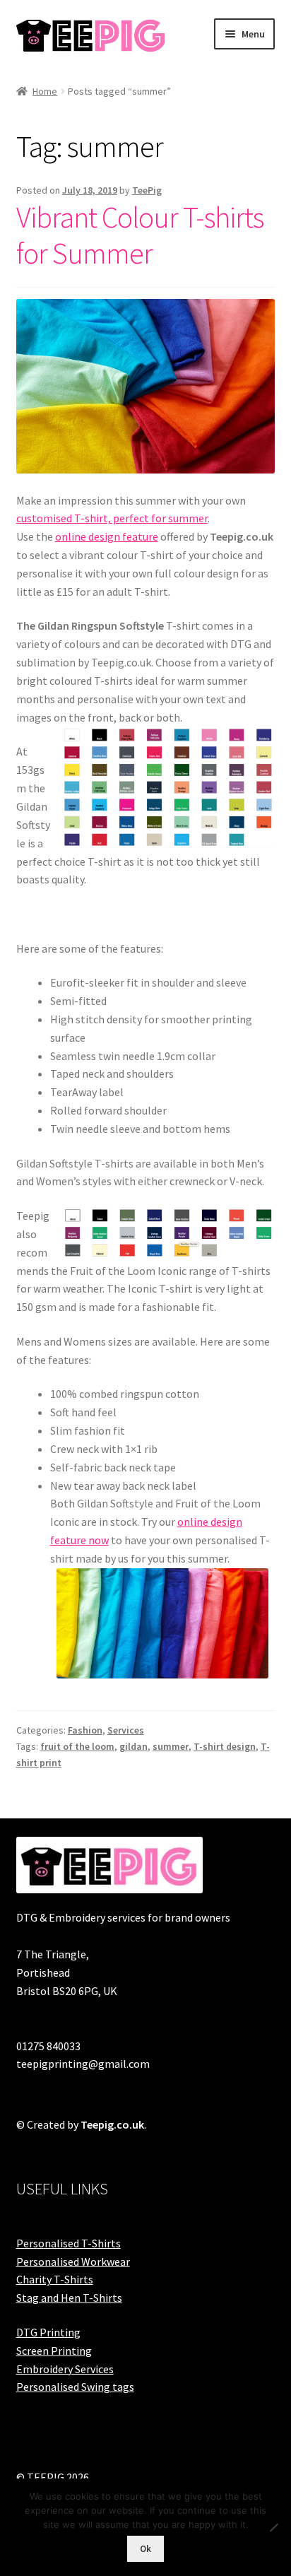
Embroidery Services (65, 2369)
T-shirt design (225, 1746)
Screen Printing (54, 2351)
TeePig (147, 190)
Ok (145, 2549)
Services (126, 1730)
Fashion (85, 1730)
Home (45, 91)
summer (171, 1746)
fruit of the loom (77, 1746)
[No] (273, 2527)
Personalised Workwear (73, 2262)
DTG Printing (48, 2332)
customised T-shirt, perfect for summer (112, 518)
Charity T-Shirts (55, 2279)
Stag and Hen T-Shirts (69, 2298)
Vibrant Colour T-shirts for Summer (140, 235)
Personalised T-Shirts (69, 2243)
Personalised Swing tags (75, 2387)
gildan (133, 1746)
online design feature (107, 536)
